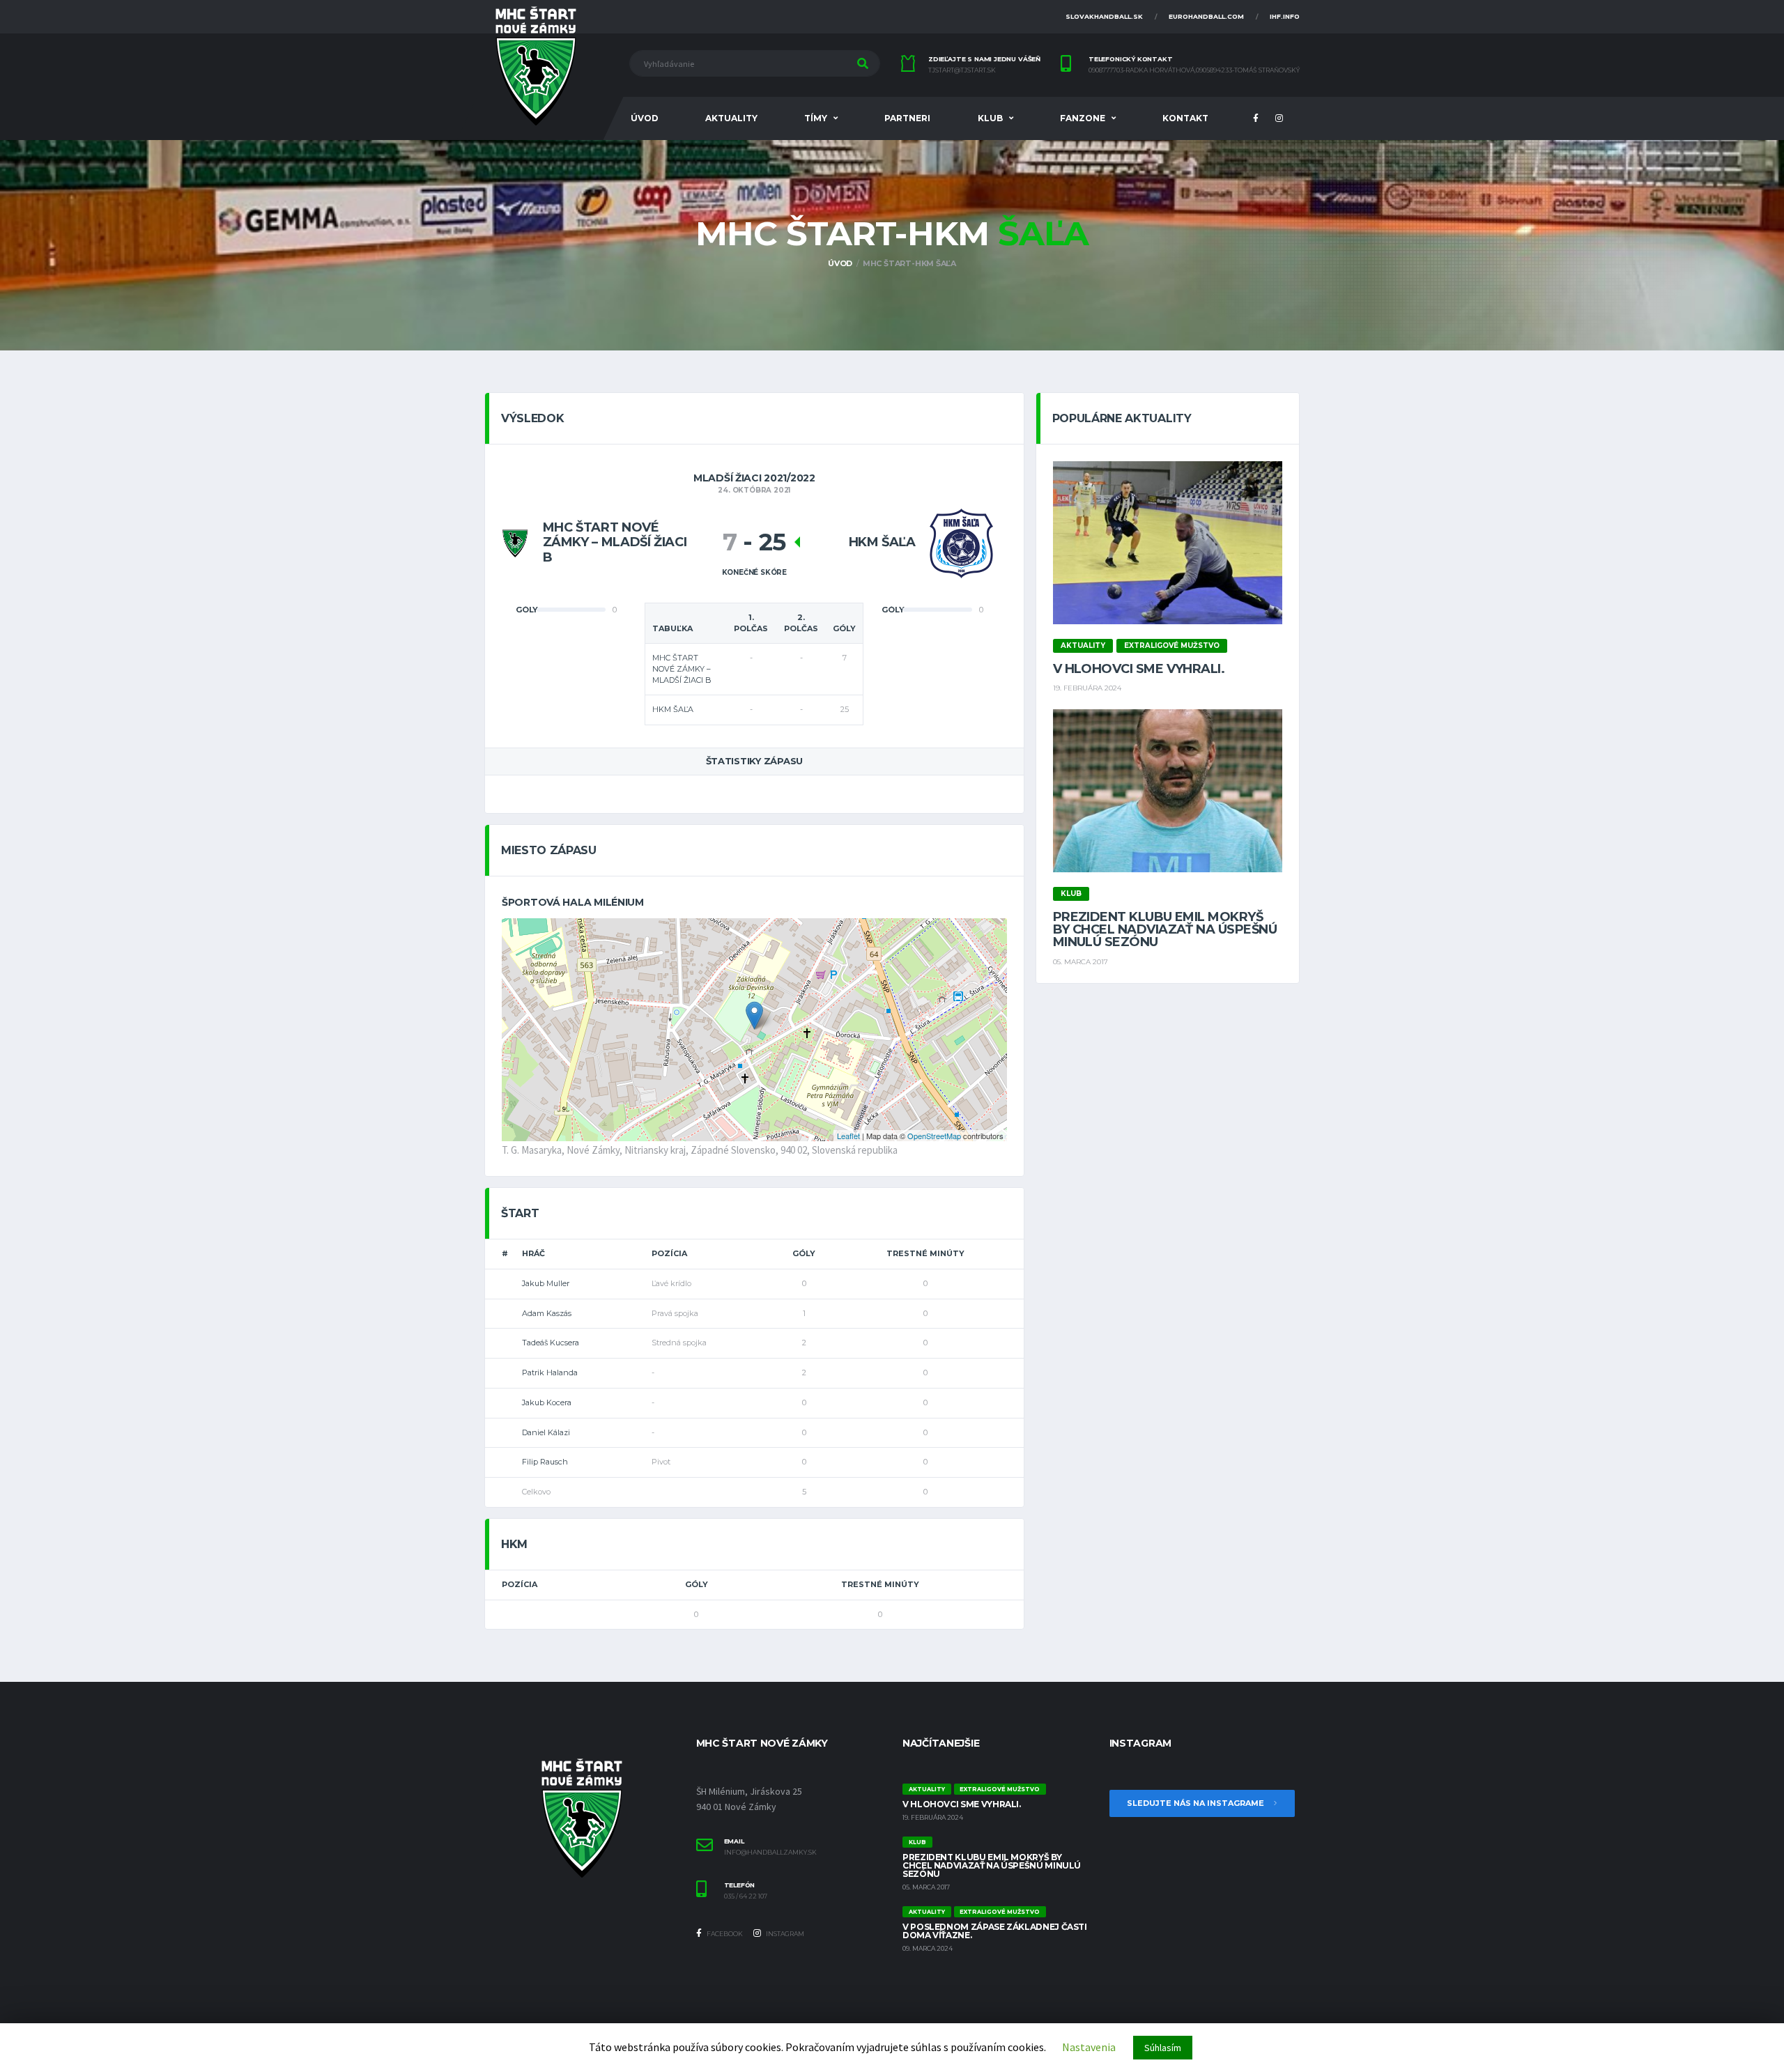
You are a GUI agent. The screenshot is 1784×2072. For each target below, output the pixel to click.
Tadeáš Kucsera (551, 1343)
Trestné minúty (925, 1253)
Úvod (645, 118)
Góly (804, 1253)
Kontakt (1185, 118)
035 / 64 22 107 (746, 1896)
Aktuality (731, 118)
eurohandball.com (1206, 16)
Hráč (533, 1253)
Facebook (724, 1934)
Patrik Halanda (550, 1373)
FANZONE (1083, 118)
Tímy (816, 118)
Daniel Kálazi (546, 1432)
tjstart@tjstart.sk (962, 70)
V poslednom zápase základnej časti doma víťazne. (995, 1931)
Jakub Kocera (547, 1402)
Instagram (784, 1934)
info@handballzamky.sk (770, 1853)
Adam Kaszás (547, 1313)
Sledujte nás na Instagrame (1197, 1803)
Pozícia (669, 1253)
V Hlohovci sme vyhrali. (1139, 669)
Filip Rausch (545, 1462)
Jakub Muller (546, 1283)
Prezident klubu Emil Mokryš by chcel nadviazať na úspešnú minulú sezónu (1165, 929)
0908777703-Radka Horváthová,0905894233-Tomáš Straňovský (1194, 70)
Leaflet (848, 1136)
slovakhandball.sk (1104, 16)
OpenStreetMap (934, 1136)
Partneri (907, 118)
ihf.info (1285, 16)
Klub (990, 118)
